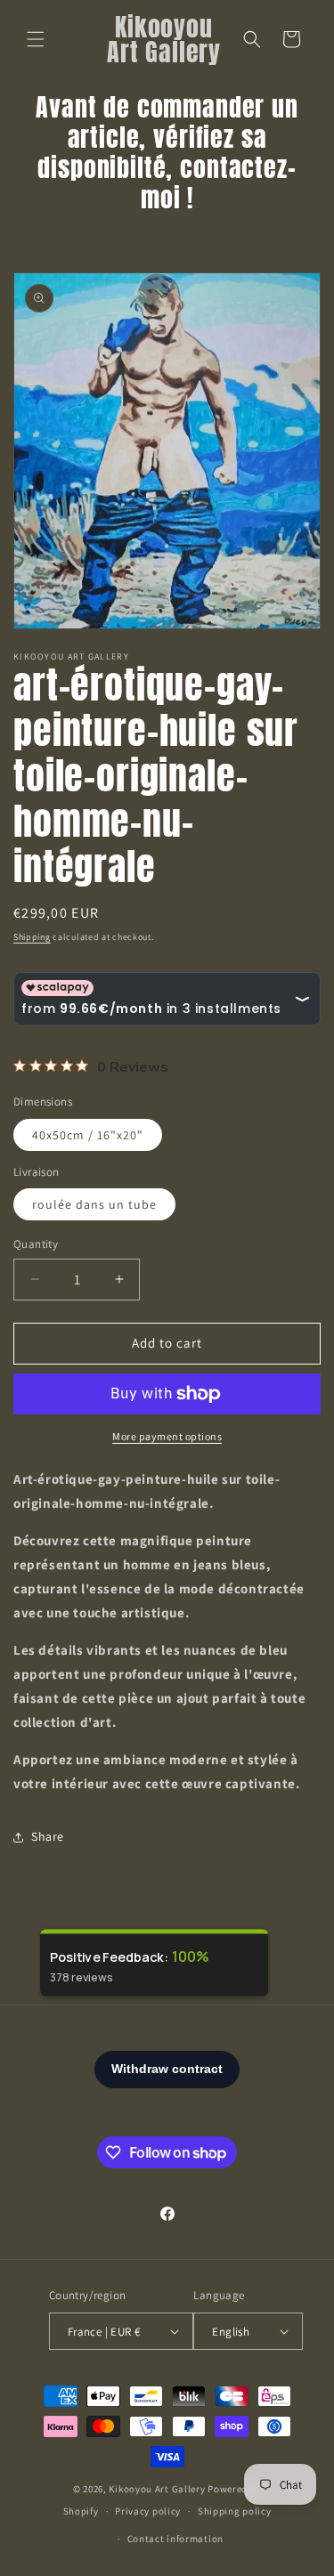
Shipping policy (235, 2511)
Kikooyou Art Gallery (157, 2489)
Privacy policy (148, 2511)
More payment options (167, 1436)
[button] (36, 39)
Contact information (175, 2539)
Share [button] (48, 1836)
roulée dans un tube (94, 1204)
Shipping (32, 937)
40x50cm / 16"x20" (88, 1135)
